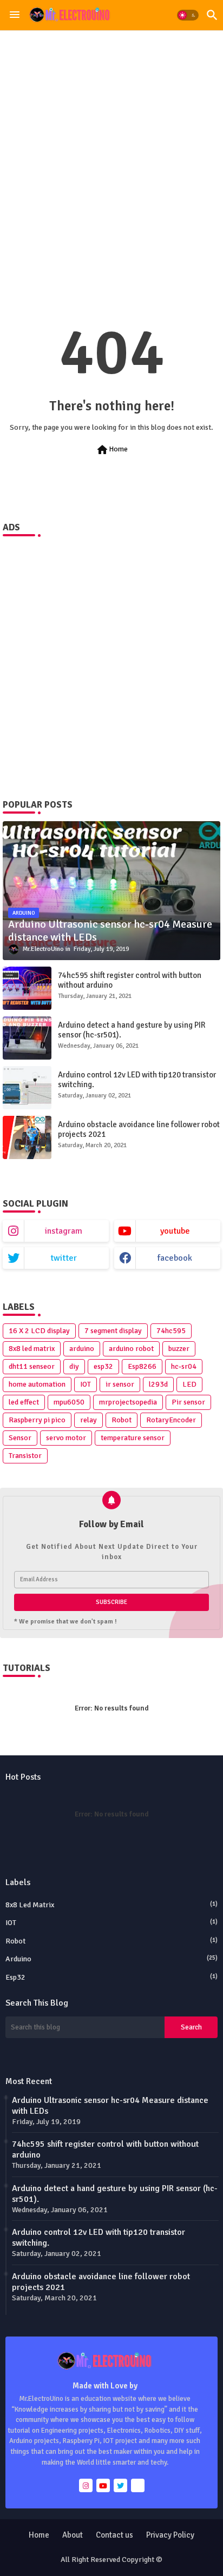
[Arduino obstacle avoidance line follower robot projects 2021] (27, 1137)
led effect (24, 1402)
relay (88, 1420)
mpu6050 (69, 1402)
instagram (64, 1231)
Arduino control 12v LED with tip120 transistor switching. (137, 1080)
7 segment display (113, 1331)
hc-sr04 (184, 1366)
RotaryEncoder (171, 1420)
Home (112, 450)
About (73, 2535)
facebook (175, 1258)
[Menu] (15, 15)
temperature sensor (133, 1438)
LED (189, 1384)
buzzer (179, 1349)
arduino (82, 1349)
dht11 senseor (32, 1366)
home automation (37, 1384)
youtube (175, 1231)
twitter (64, 1258)
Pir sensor (188, 1402)
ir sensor (120, 1384)
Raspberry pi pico (37, 1420)
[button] (188, 15)
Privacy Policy (170, 2535)
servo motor (66, 1438)
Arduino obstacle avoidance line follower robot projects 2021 (139, 1129)
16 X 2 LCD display (39, 1331)
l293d (158, 1384)
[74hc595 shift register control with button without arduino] (27, 988)
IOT (86, 1384)
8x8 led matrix (32, 1349)
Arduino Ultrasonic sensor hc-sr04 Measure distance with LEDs (110, 2106)
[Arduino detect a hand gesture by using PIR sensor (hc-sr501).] (27, 1038)
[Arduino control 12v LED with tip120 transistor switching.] (27, 1088)
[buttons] (86, 2485)
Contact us (114, 2535)
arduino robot (131, 1349)
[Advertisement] (111, 154)
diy (74, 1366)
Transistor (25, 1456)
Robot (122, 1420)
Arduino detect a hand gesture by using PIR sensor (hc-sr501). (132, 1030)
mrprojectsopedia (128, 1402)
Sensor (20, 1438)
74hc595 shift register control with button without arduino (130, 980)
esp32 (103, 1366)
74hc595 (171, 1331)
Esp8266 (142, 1366)
